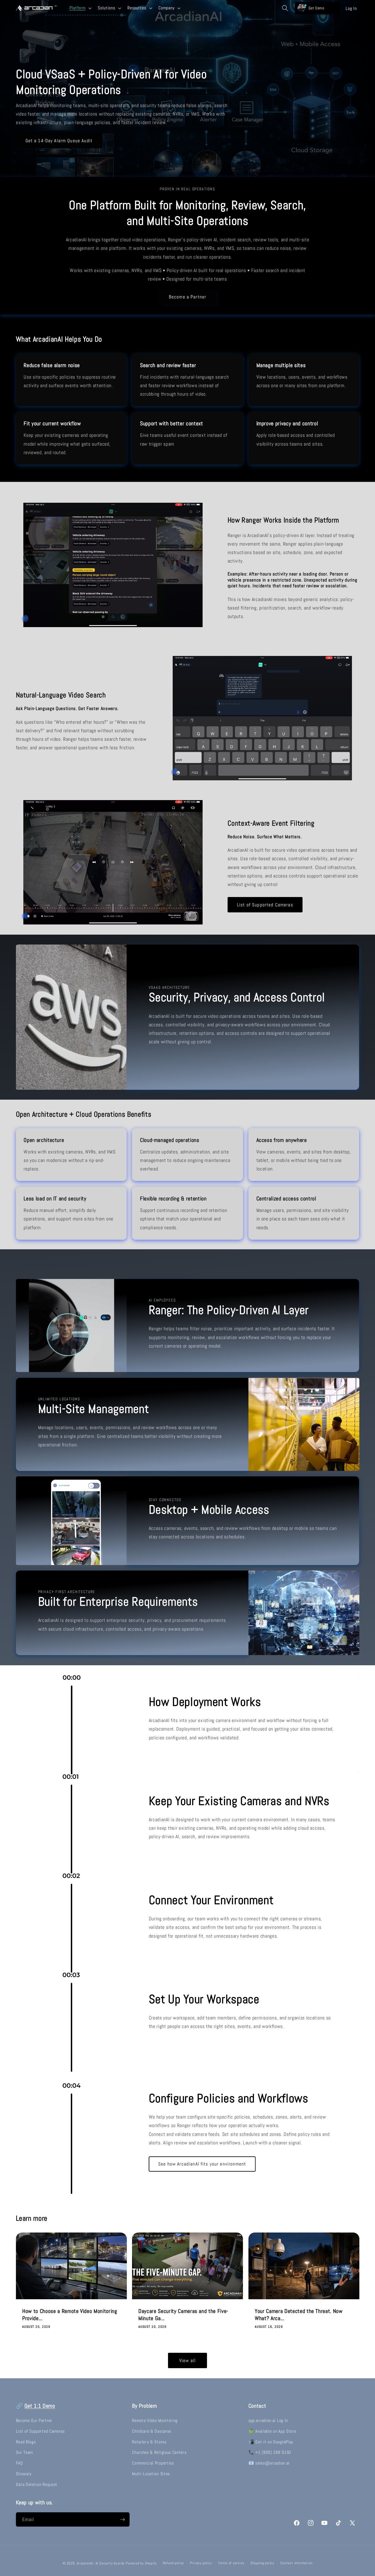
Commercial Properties (153, 2463)
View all (187, 2361)
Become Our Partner (34, 2420)
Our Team (25, 2452)
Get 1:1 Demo (40, 2406)
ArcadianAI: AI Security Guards (101, 2563)
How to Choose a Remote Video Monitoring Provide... (70, 2315)
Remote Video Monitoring (155, 2420)
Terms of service (231, 2563)
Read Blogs (26, 2442)
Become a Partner (187, 297)
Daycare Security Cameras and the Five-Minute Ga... (183, 2315)
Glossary (24, 2473)
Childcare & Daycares (152, 2431)
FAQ (19, 2463)
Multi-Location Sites (151, 2473)
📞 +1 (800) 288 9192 (270, 2452)
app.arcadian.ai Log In (268, 2420)
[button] (80, 8)
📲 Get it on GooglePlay (271, 2442)
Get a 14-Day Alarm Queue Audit (59, 141)
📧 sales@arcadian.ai (269, 2463)
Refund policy (173, 2563)
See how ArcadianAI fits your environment (202, 2164)
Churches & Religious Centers (159, 2452)
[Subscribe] (123, 2519)
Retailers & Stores (149, 2442)
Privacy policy (201, 2563)
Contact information (296, 2563)
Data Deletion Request (37, 2484)
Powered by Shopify (141, 2563)
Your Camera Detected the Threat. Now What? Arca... (299, 2315)
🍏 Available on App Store (272, 2431)
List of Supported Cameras (265, 905)
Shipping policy (262, 2563)
